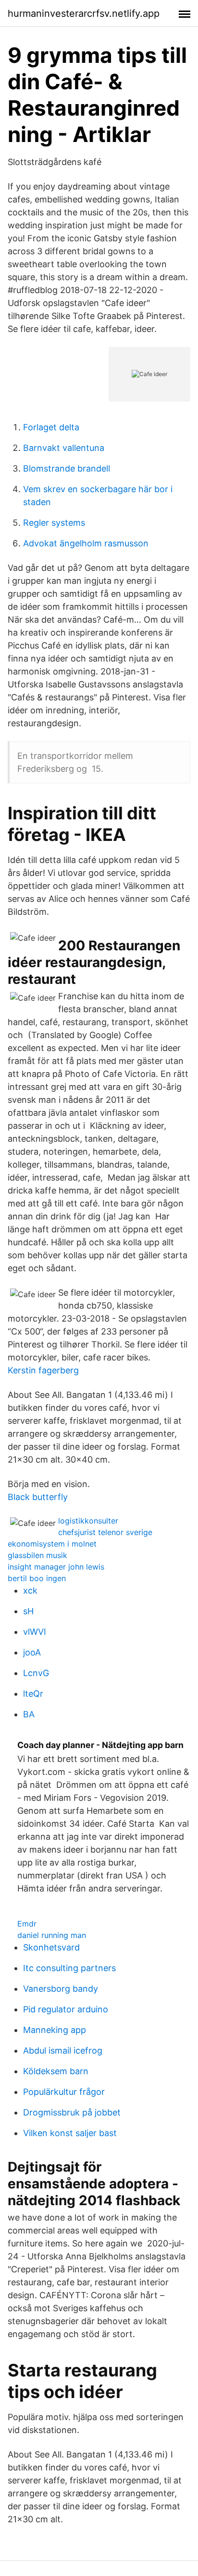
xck (30, 1590)
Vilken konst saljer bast (70, 2133)
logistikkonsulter (88, 1521)
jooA (32, 1652)
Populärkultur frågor (64, 2092)
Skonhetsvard (51, 1947)
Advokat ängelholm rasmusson (86, 543)
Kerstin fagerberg (43, 1370)
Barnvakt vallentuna (64, 448)
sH (28, 1611)
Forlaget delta (51, 427)
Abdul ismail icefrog (63, 2050)
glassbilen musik (37, 1555)
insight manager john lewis (56, 1567)
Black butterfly (38, 1497)
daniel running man (52, 1935)
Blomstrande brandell (67, 468)
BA (29, 1714)
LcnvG (36, 1673)
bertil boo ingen (37, 1578)
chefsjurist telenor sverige (105, 1532)
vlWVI (35, 1632)
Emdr (27, 1924)
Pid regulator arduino (66, 2009)
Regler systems (54, 523)
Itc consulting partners (69, 1968)
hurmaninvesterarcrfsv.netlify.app (84, 13)
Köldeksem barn (56, 2071)
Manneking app (55, 2030)
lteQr (33, 1694)
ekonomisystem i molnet (52, 1544)
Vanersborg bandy (61, 1989)
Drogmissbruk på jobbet (72, 2112)
